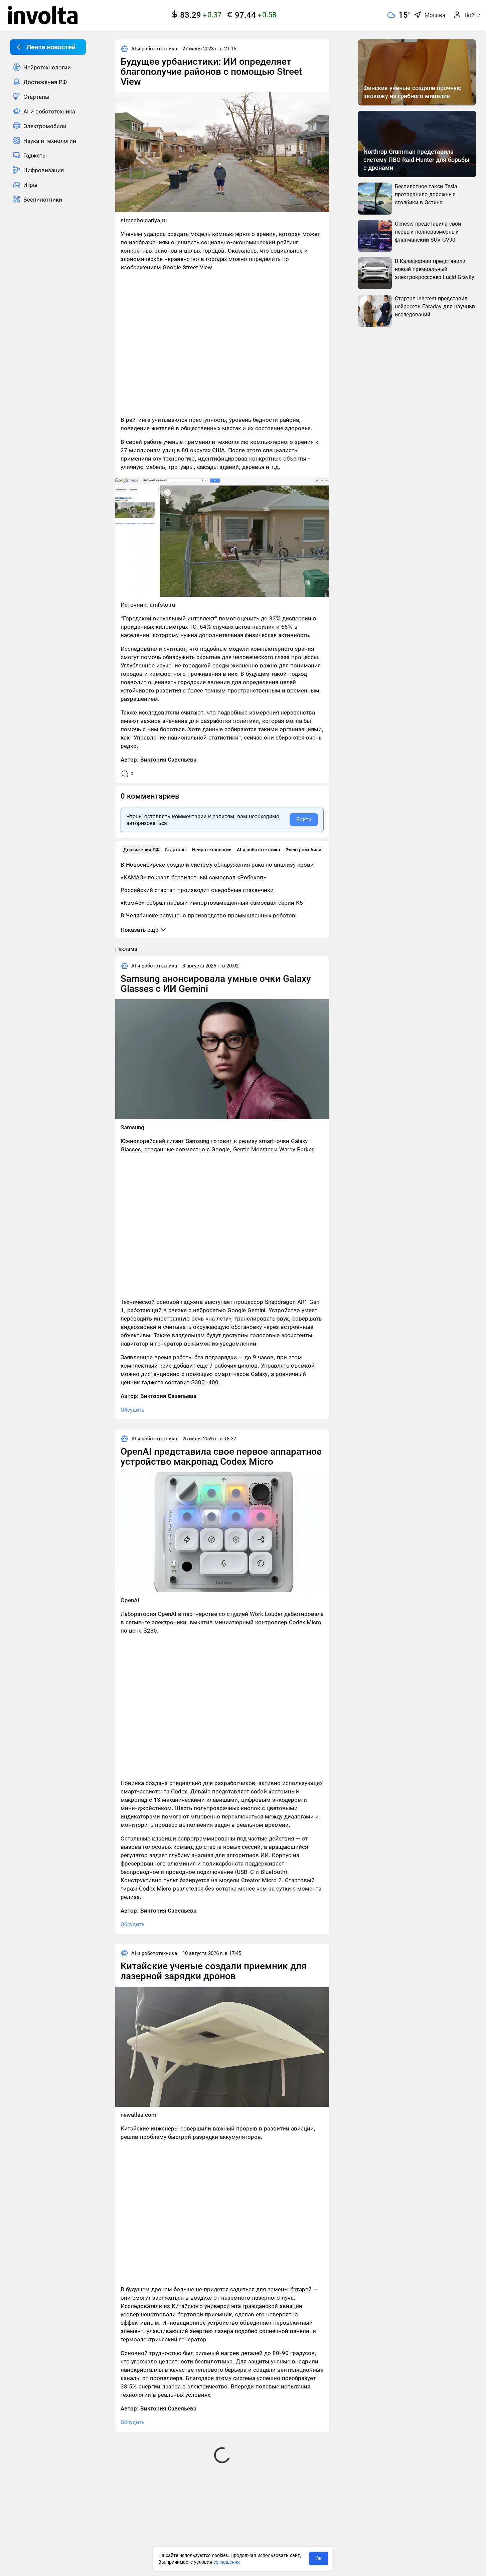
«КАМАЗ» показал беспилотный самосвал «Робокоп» (193, 877)
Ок (319, 2558)
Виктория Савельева (168, 760)
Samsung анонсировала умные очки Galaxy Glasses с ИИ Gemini (216, 984)
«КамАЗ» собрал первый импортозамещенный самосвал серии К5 (212, 903)
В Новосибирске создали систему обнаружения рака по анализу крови (217, 865)
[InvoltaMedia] (43, 15)
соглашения (227, 2562)
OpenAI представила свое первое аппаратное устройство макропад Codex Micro (221, 1457)
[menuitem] (48, 67)
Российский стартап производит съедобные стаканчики (197, 890)
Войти (304, 819)
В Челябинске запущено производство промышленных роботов (208, 915)
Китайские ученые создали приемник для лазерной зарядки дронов (214, 1971)
